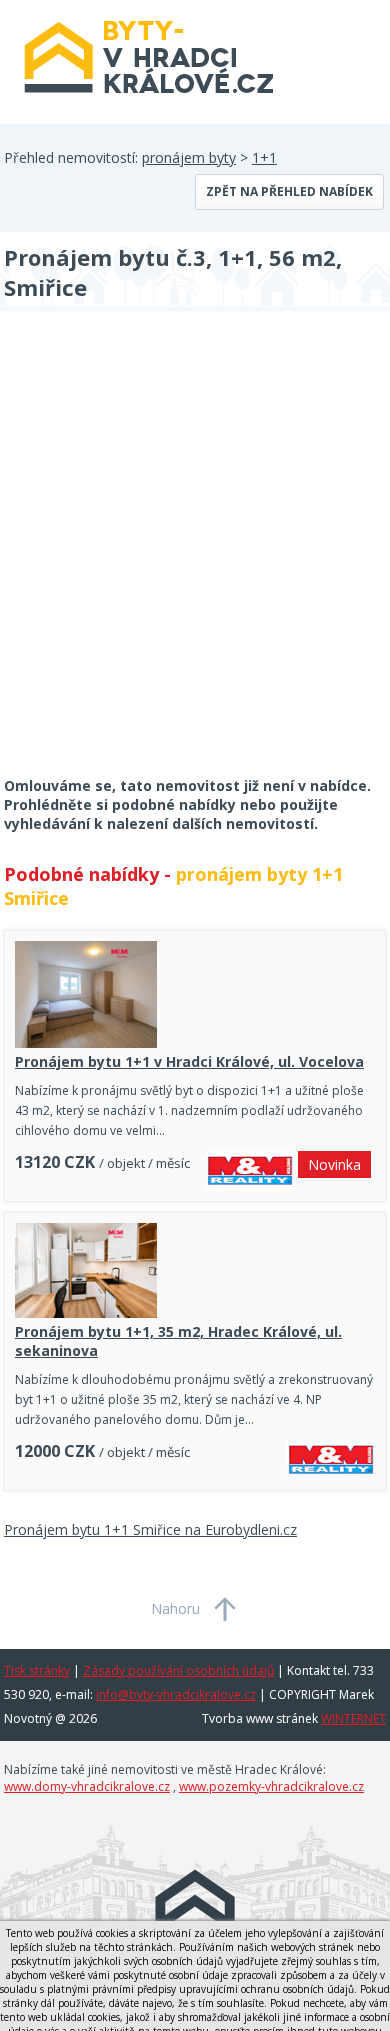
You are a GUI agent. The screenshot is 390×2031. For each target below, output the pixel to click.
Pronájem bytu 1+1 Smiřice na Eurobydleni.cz (150, 1529)
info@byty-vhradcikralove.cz (176, 1694)
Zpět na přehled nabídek (289, 191)
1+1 (264, 157)
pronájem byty (189, 157)
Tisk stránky (37, 1670)
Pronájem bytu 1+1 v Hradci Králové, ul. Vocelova (189, 1061)
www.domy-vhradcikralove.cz (87, 1786)
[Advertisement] (195, 557)
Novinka (334, 1164)
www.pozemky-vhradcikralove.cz (271, 1786)
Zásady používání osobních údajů (178, 1670)
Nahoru (175, 1608)
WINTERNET (353, 1718)
